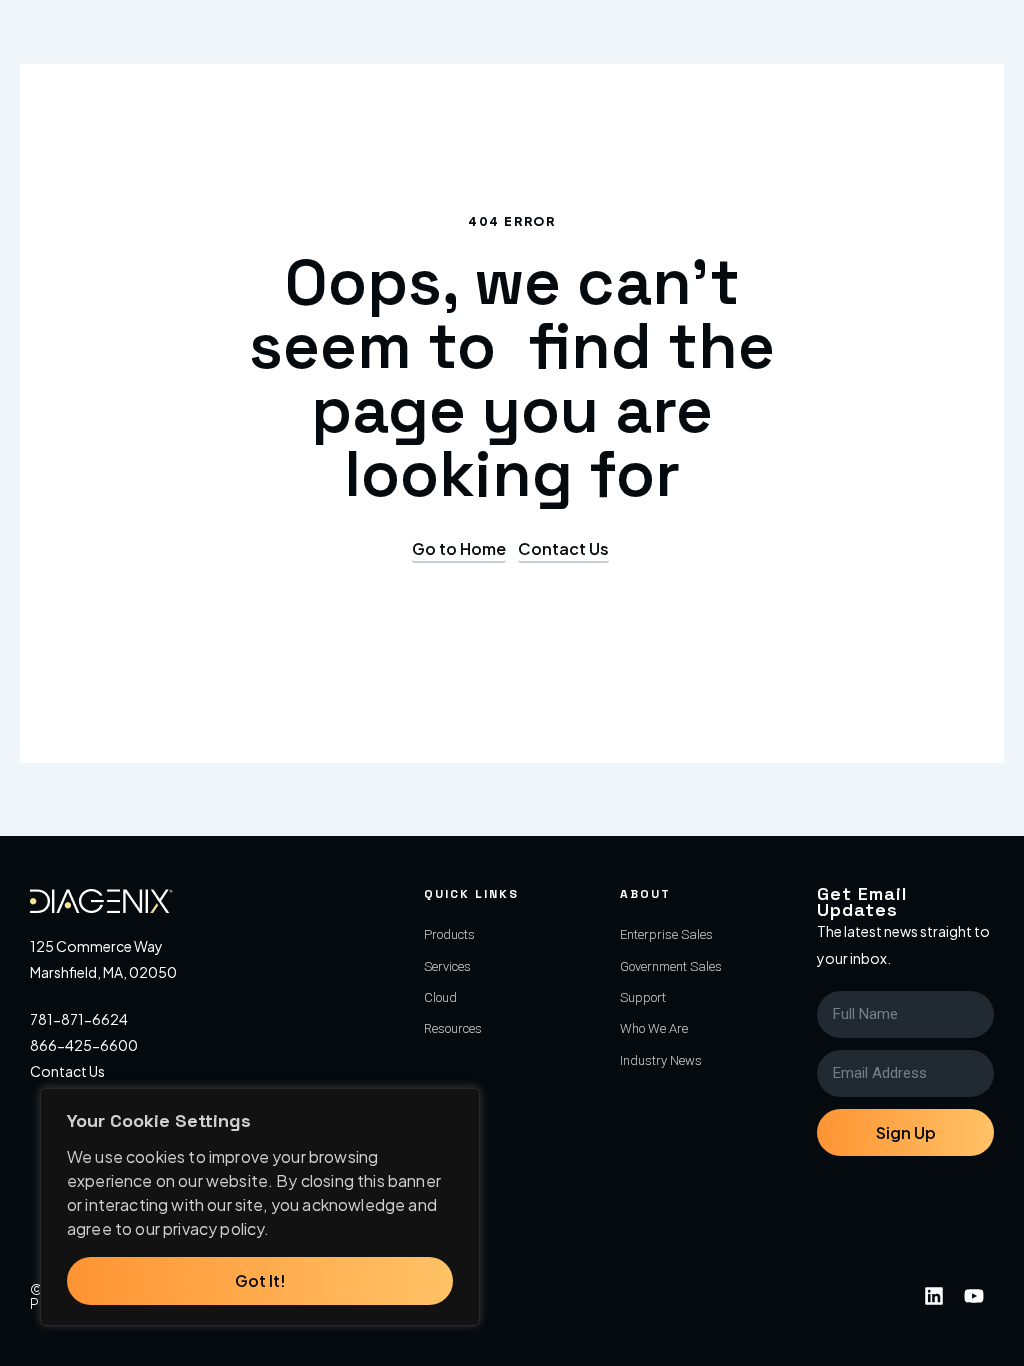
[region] (260, 1207)
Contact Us (67, 1071)
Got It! (260, 1280)
